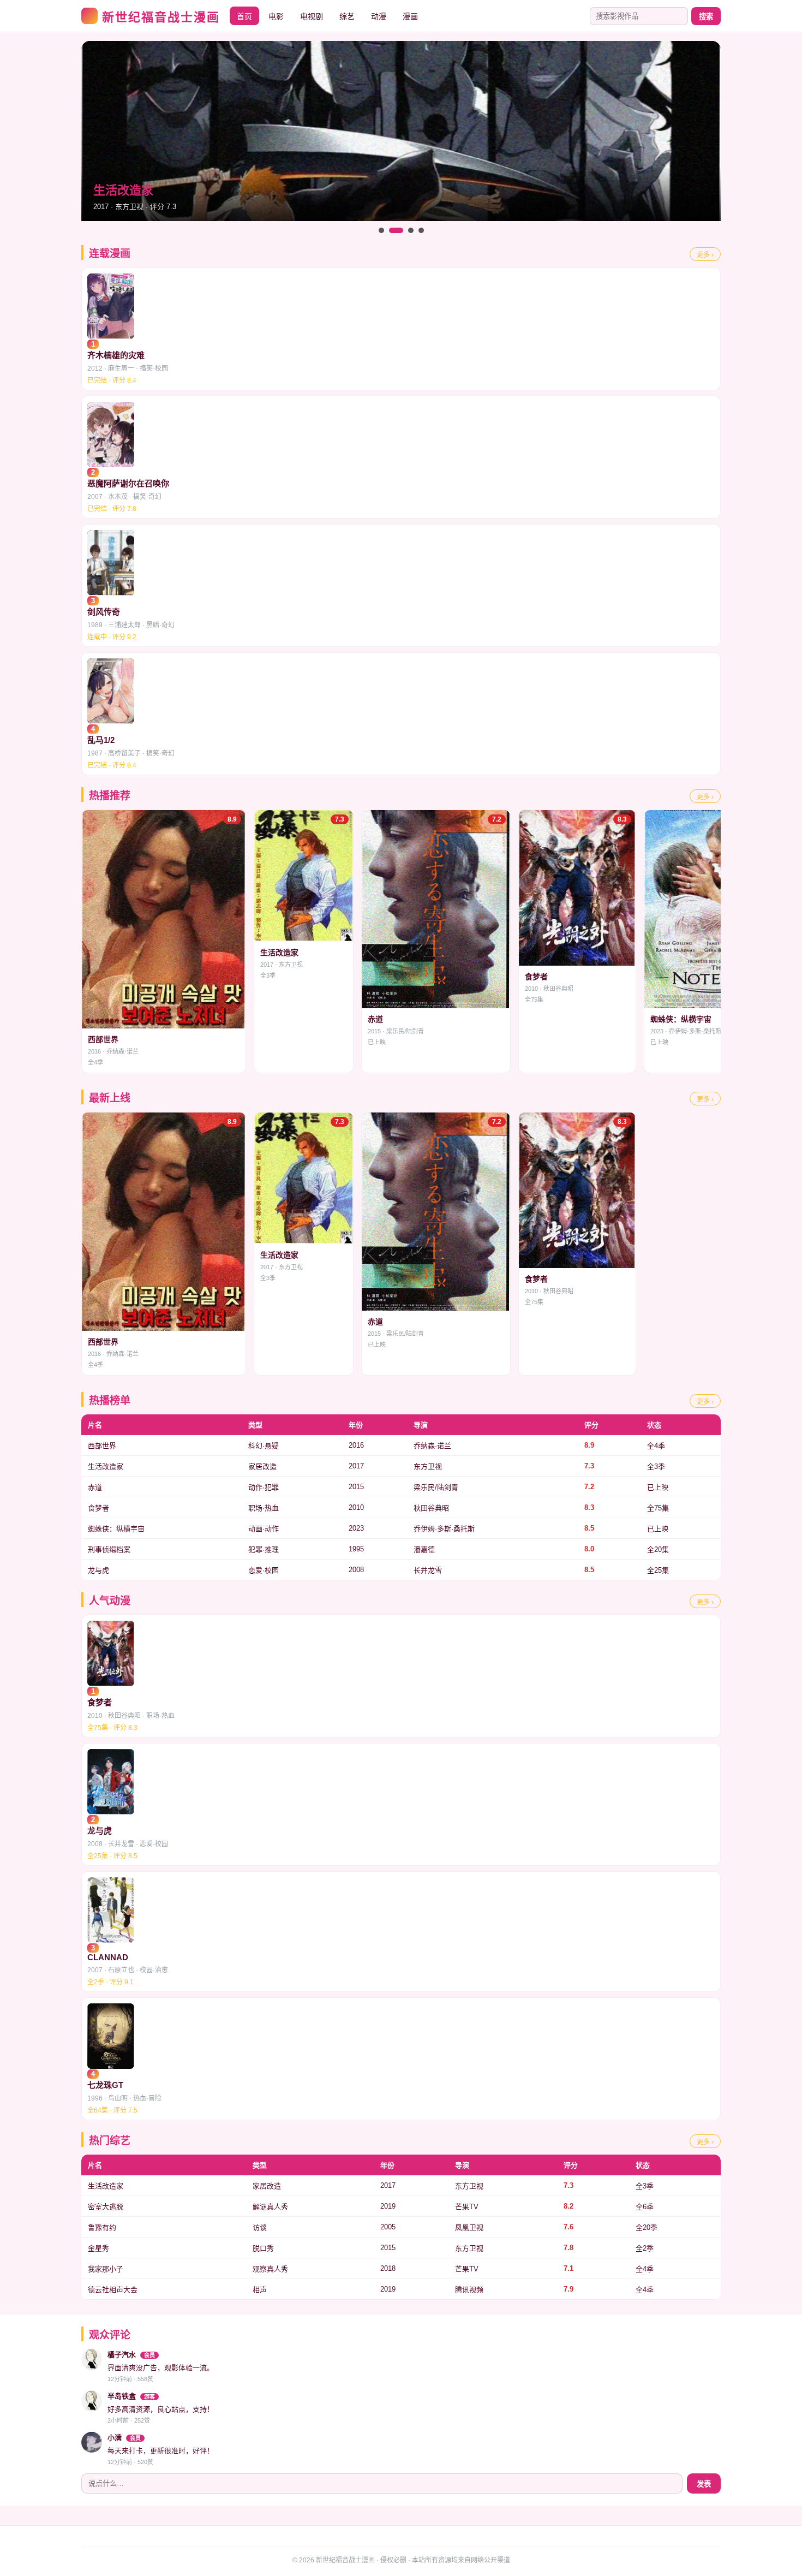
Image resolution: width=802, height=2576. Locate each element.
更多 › (705, 255)
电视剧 (312, 16)
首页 (244, 16)
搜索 (706, 17)
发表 (704, 2484)
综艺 (347, 16)
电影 (276, 16)
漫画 (410, 16)
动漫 (379, 16)
